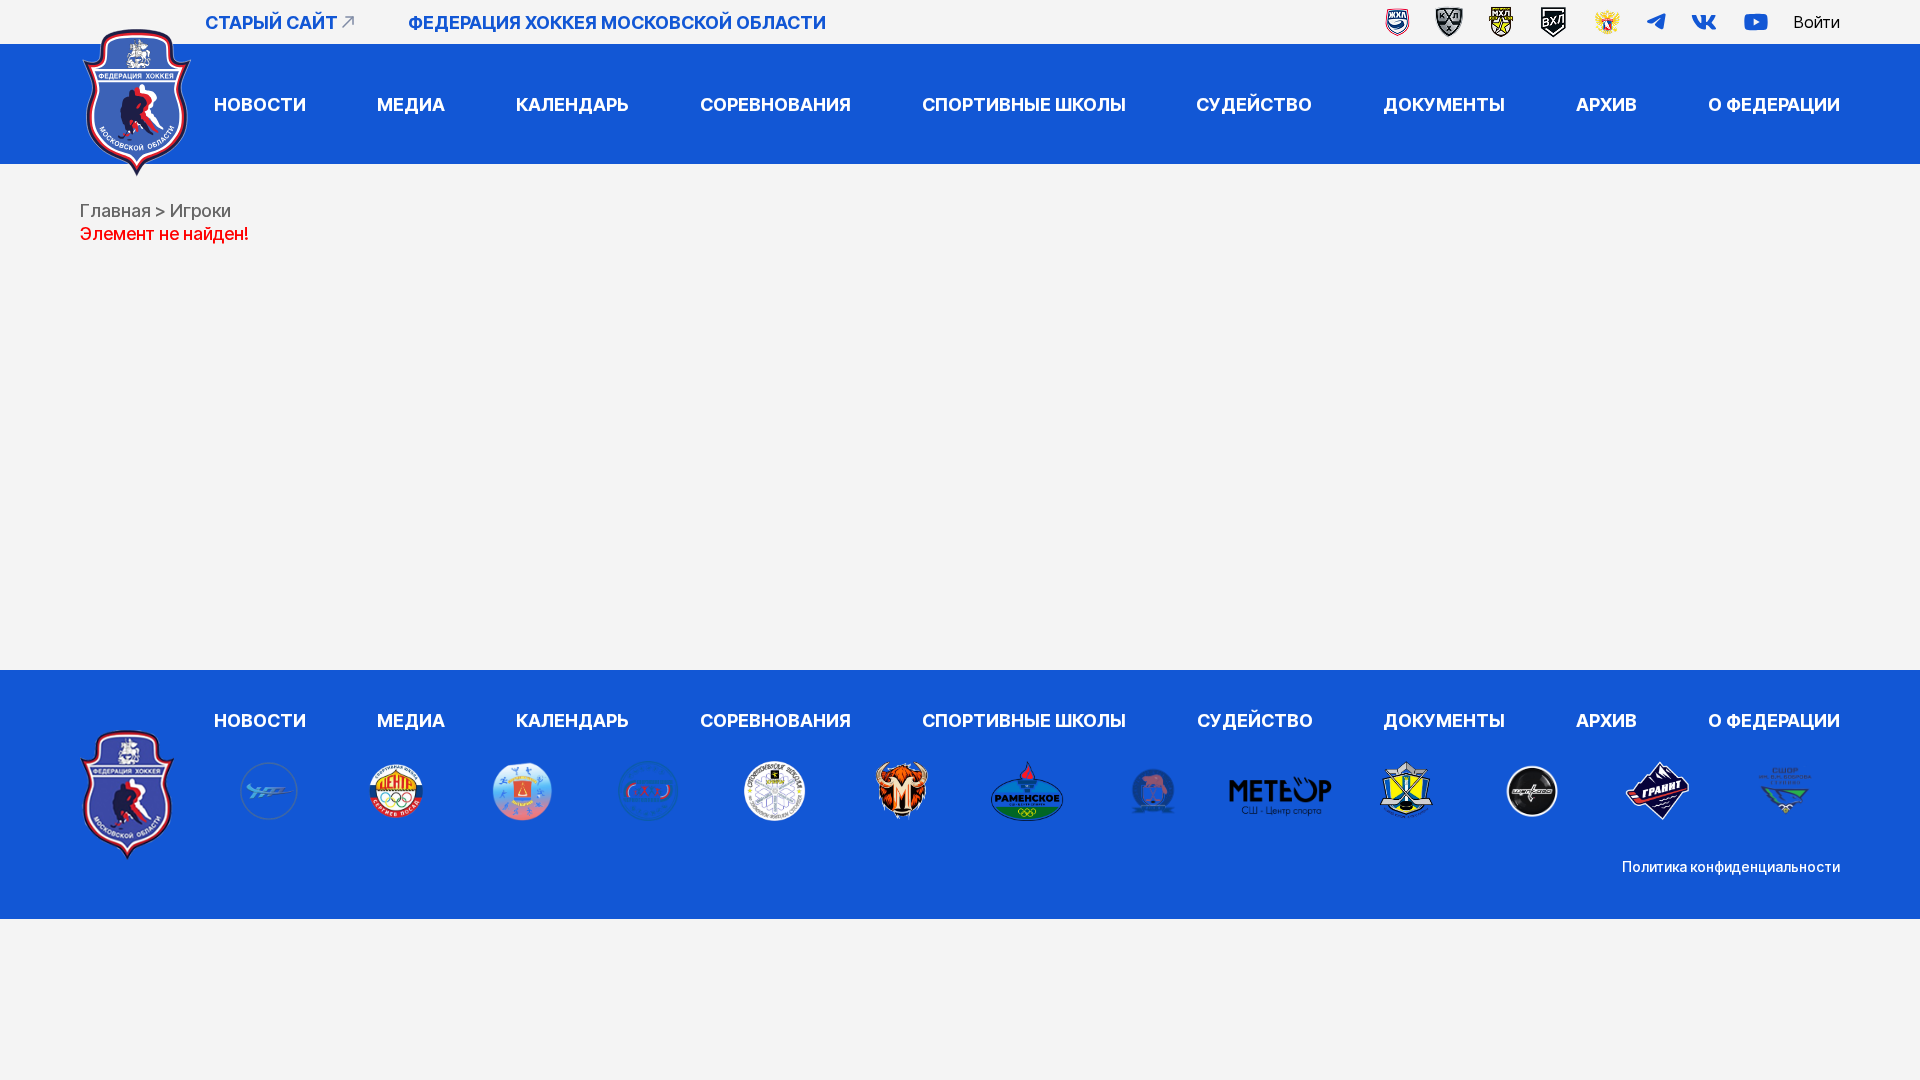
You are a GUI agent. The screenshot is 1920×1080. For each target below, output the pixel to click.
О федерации (1774, 104)
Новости (260, 104)
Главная (115, 210)
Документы (1444, 104)
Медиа (411, 104)
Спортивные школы (1024, 104)
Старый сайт (271, 22)
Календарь (572, 104)
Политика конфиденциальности (1731, 866)
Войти (1817, 22)
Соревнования (775, 104)
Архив (1606, 104)
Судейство (1254, 104)
